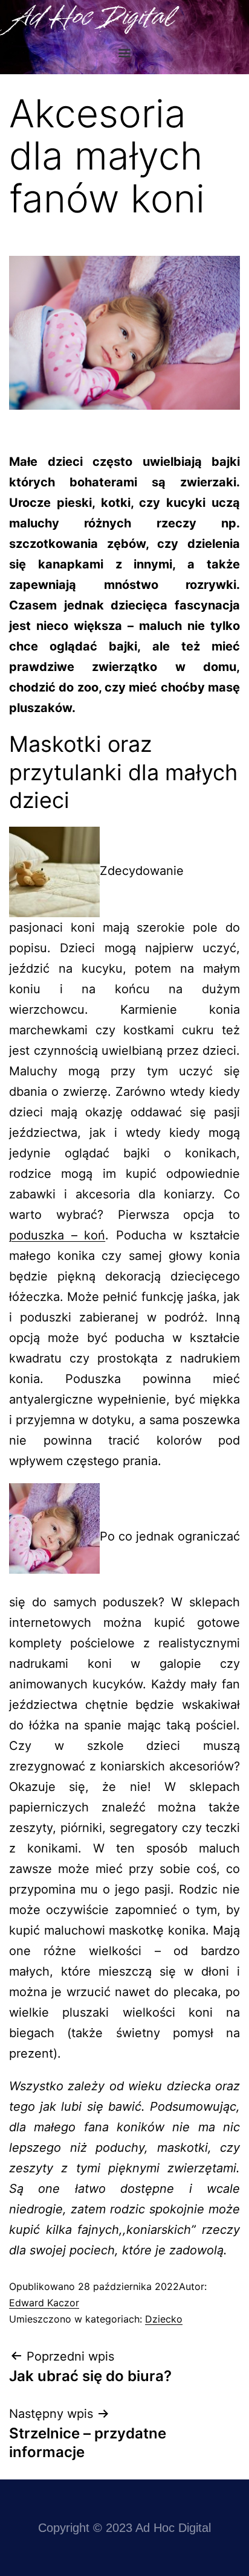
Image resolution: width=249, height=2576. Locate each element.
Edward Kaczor (44, 2303)
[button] (125, 52)
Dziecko (164, 2319)
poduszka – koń (57, 1235)
